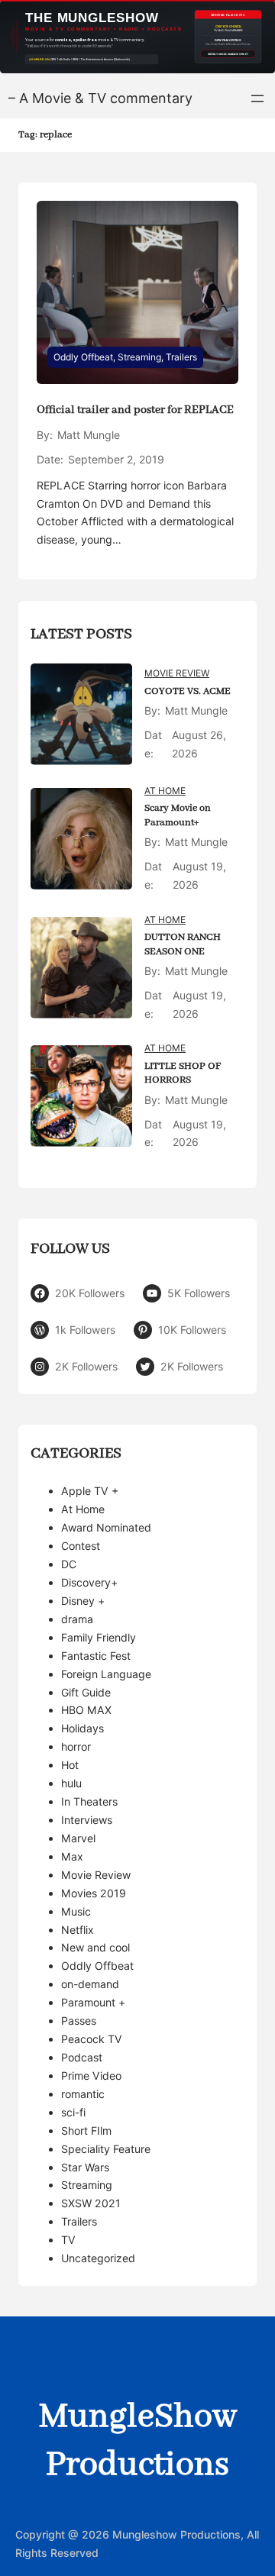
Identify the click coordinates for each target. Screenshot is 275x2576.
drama (77, 1619)
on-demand (90, 1984)
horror (76, 1746)
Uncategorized (98, 2258)
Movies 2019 (94, 1893)
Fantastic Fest (96, 1656)
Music (76, 1911)
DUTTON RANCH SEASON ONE (183, 944)
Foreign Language (106, 1674)
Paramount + (93, 2002)
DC (69, 1564)
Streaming (139, 357)
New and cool (95, 1947)
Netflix (78, 1930)
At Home (165, 791)
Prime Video (91, 2076)
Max (72, 1856)
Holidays (82, 1728)
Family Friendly (99, 1637)
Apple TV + (90, 1491)
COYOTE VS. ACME (188, 691)
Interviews (87, 1820)
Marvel (78, 1838)
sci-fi (73, 2112)
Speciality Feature (106, 2149)
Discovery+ (89, 1582)
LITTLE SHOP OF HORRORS (183, 1073)
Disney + (83, 1601)
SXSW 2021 (91, 2203)
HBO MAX (86, 1710)
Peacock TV (92, 2039)
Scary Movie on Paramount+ (178, 815)
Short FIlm (86, 2131)
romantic (83, 2094)
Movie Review (177, 673)
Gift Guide (86, 1692)
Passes (79, 2021)
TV (68, 2240)
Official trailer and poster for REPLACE (135, 410)
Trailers (181, 357)
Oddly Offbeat (83, 357)
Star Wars (85, 2167)
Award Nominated (106, 1527)
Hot (70, 1765)
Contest (81, 1546)
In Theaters (89, 1801)
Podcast (82, 2057)
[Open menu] (257, 98)
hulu (71, 1783)
